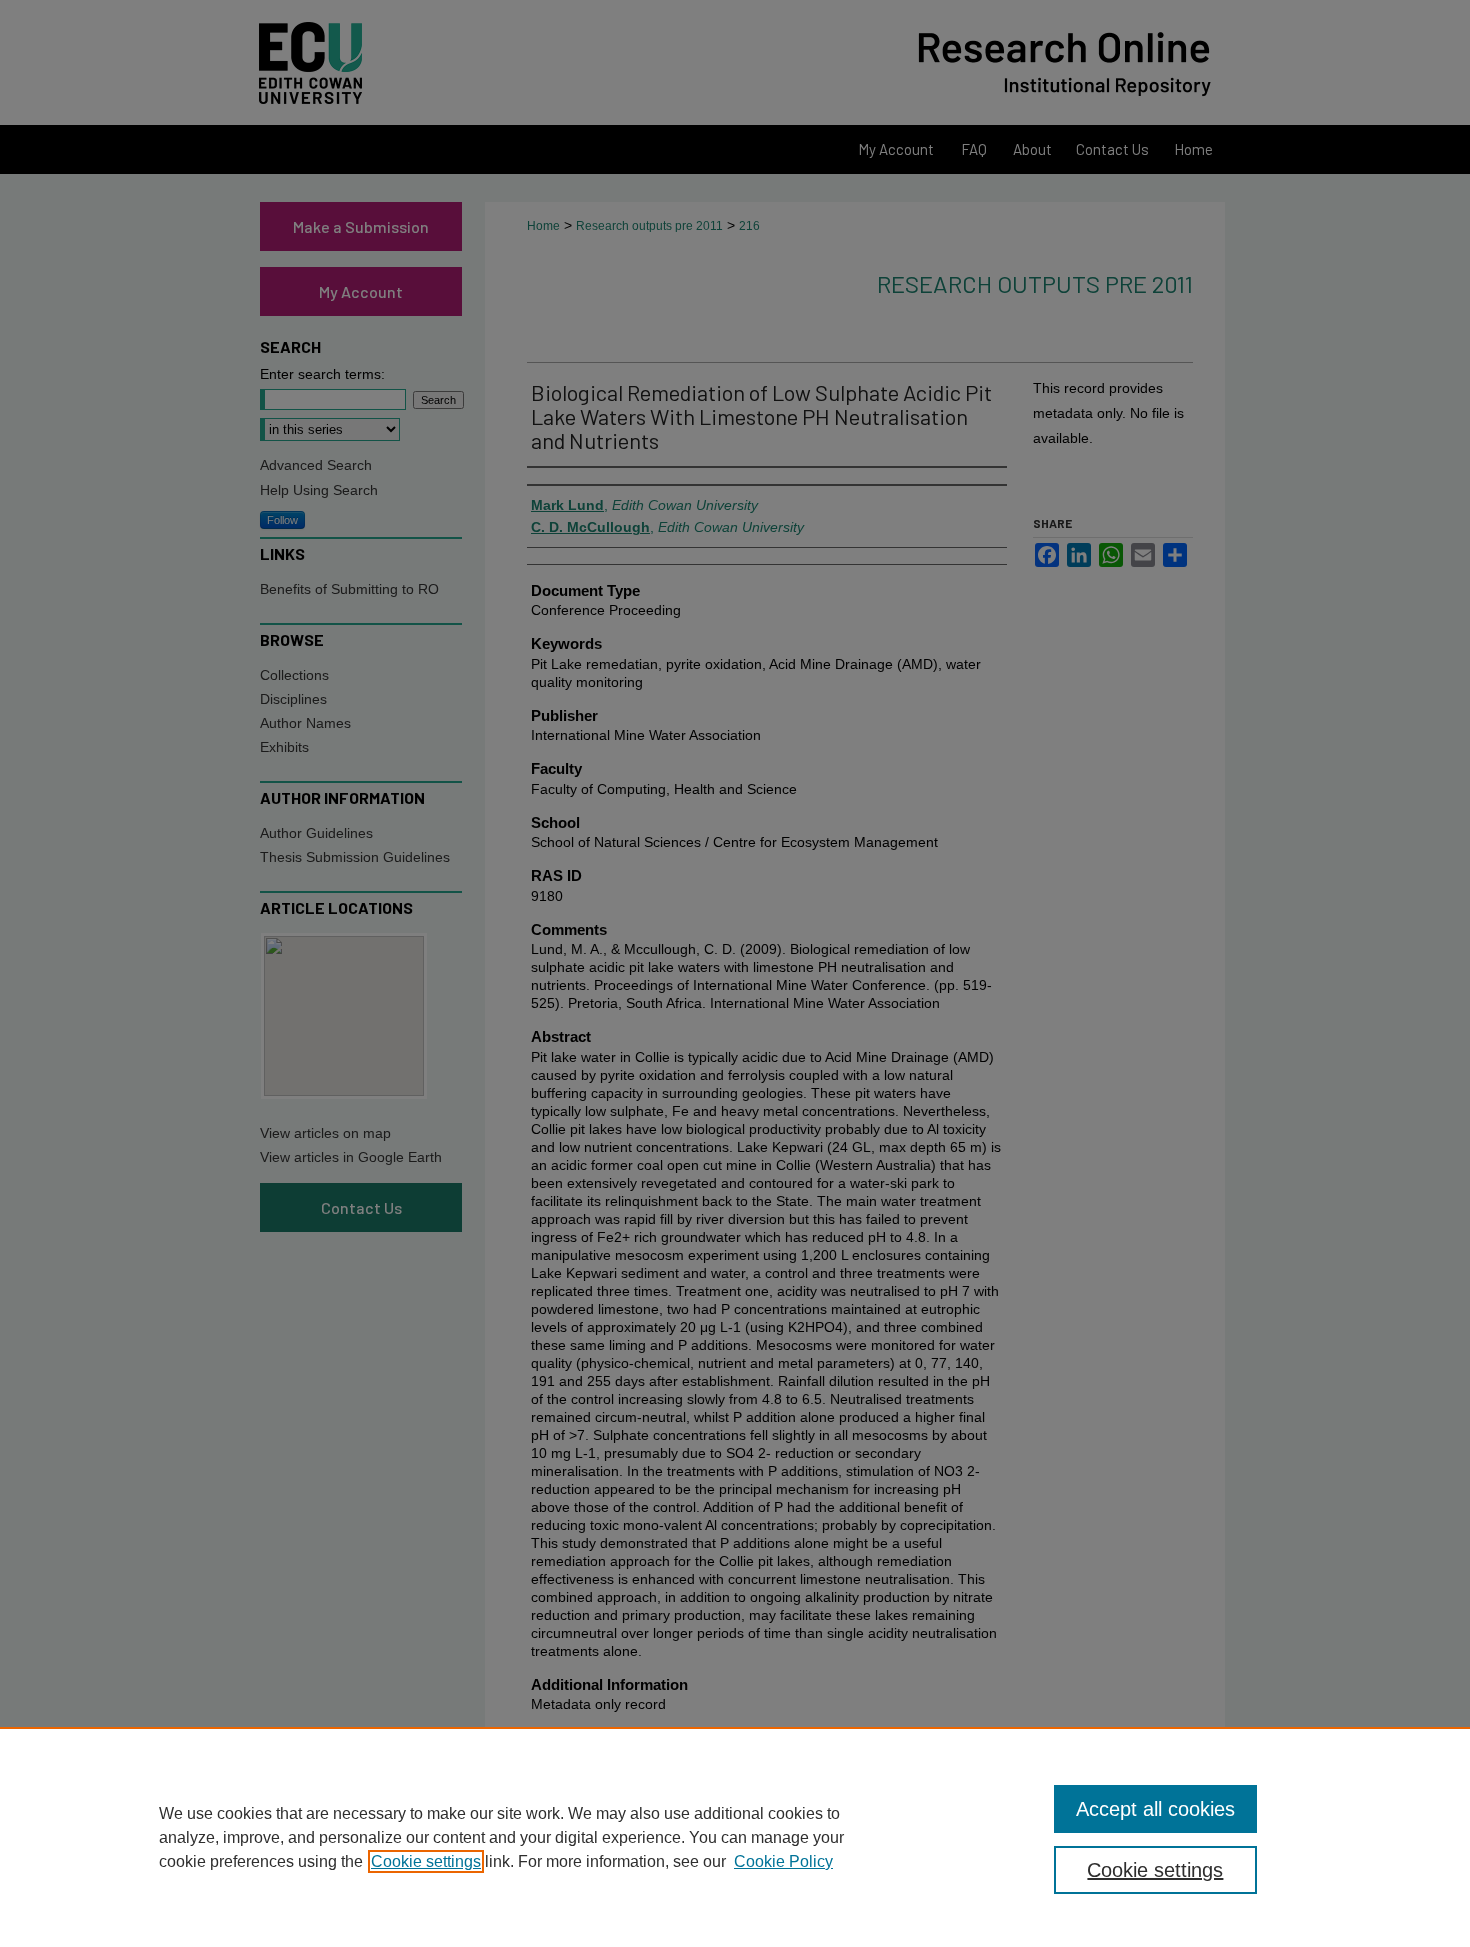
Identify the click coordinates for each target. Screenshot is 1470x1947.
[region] (735, 1837)
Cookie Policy (783, 1861)
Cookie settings (426, 1861)
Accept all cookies (1155, 1809)
